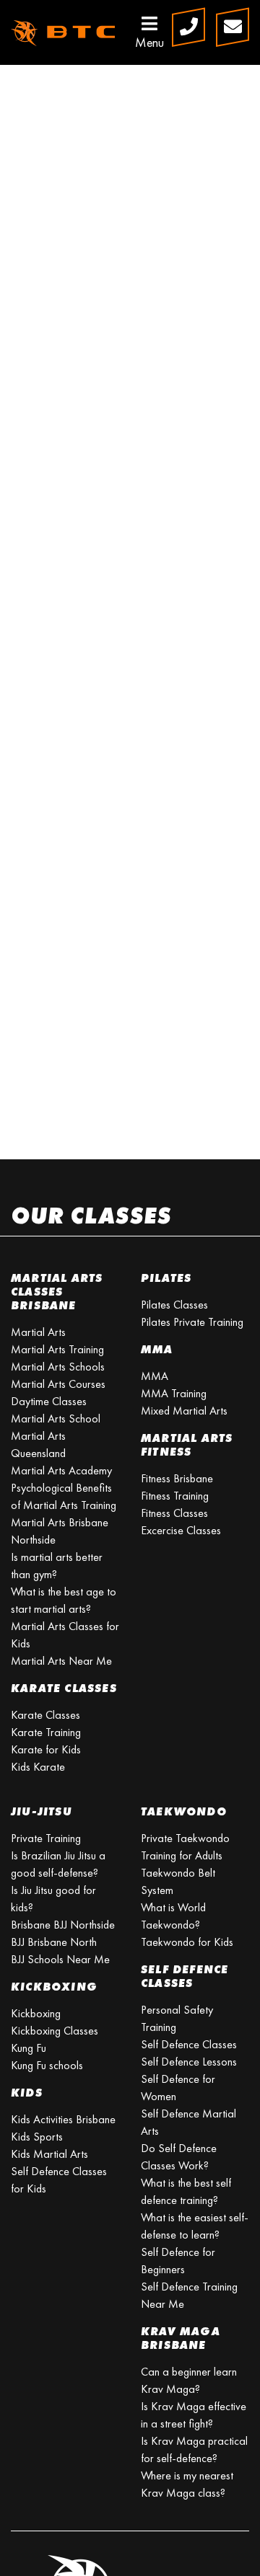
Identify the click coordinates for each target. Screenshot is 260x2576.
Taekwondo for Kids (187, 1942)
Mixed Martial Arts (184, 1411)
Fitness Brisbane (177, 1478)
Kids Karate (38, 1767)
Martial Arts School (56, 1418)
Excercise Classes (181, 1530)
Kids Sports (37, 2137)
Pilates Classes (174, 1305)
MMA (155, 1376)
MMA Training (174, 1393)
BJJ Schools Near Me (60, 1959)
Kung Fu (29, 2048)
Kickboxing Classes (55, 2031)
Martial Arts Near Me (61, 1661)
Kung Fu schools (47, 2065)
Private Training (46, 1838)
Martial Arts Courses (58, 1384)
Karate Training (46, 1732)
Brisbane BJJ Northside (63, 1925)
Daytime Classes (49, 1401)
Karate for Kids (46, 1749)
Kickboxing (36, 2013)
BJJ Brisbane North (54, 1942)
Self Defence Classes (189, 2044)
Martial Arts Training (57, 1349)
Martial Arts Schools (58, 1367)
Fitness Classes (174, 1513)
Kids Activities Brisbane (63, 2119)
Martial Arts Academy (61, 1470)
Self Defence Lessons (189, 2062)
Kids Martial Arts (49, 2154)
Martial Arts (38, 1332)
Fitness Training (175, 1496)
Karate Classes (45, 1715)
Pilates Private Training (192, 1322)
